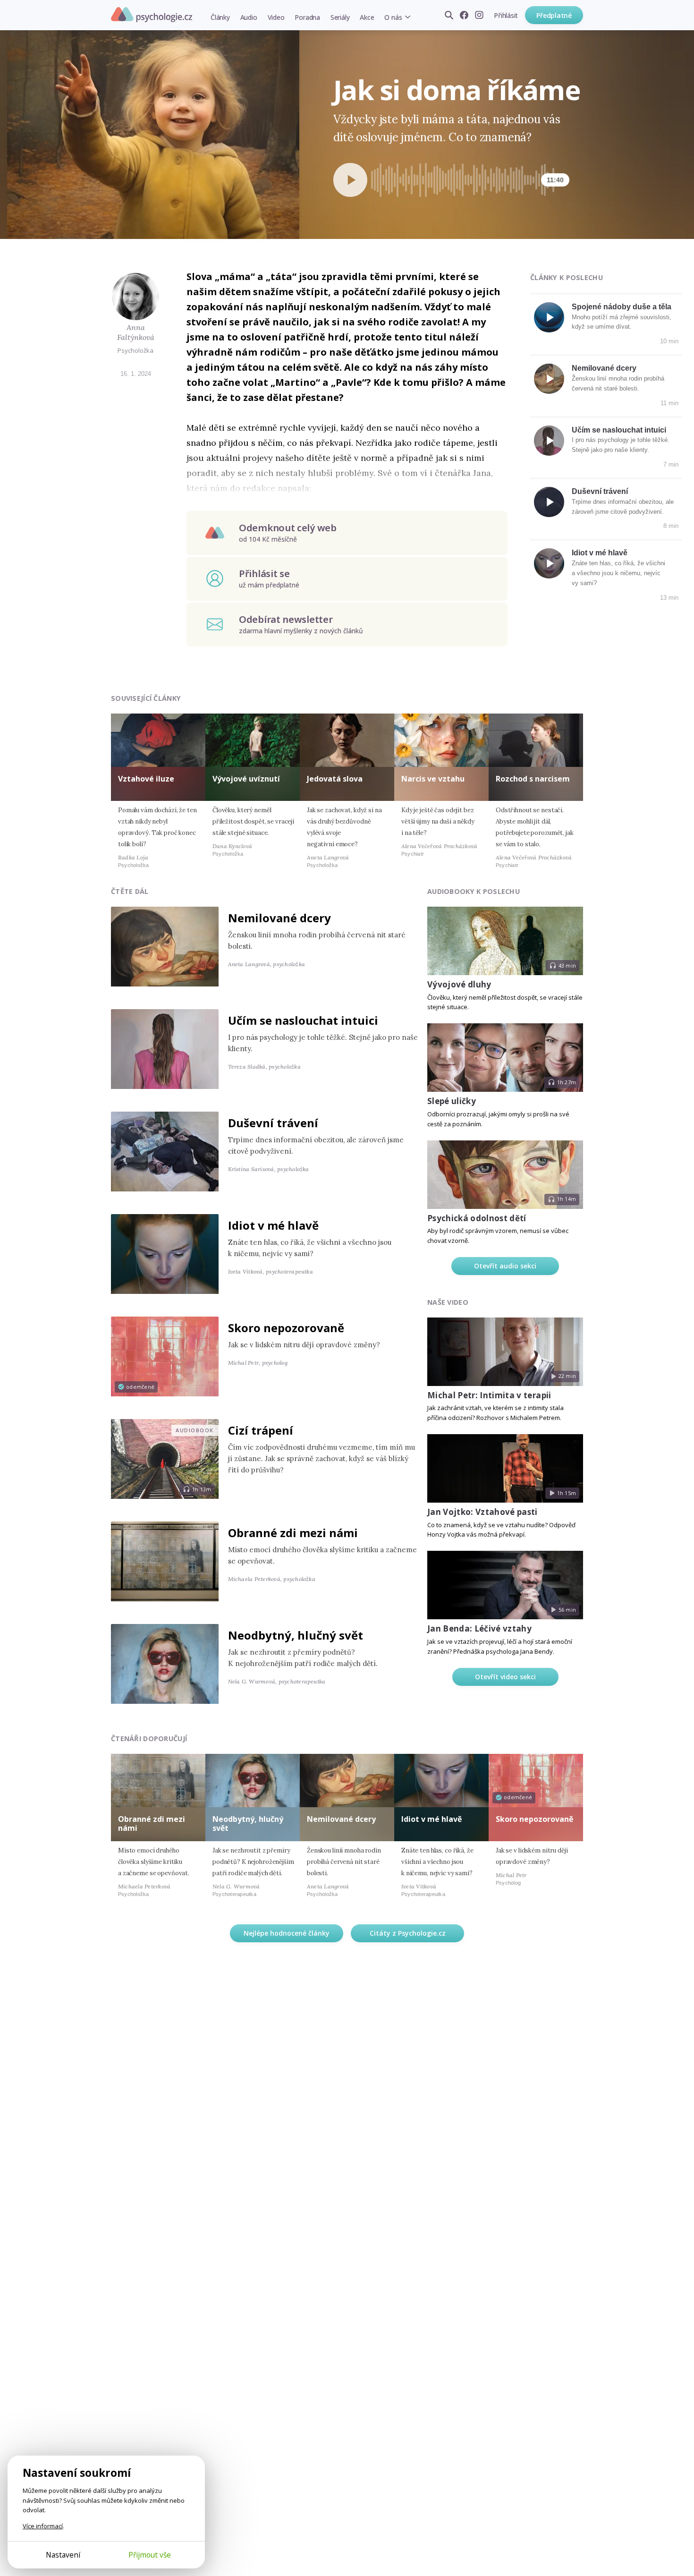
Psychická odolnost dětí (477, 1218)
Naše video (448, 1302)
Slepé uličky (452, 1101)
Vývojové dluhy (459, 984)
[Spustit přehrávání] (350, 180)
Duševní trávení (600, 491)
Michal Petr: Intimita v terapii (489, 1395)
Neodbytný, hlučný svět (296, 1635)
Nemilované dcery (604, 368)
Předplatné (554, 15)
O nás (393, 17)
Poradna (307, 17)
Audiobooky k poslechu (474, 891)
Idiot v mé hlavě (600, 553)
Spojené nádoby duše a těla (622, 307)
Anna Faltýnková (136, 332)
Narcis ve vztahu (433, 779)
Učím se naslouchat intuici (619, 430)
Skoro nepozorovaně (286, 1328)
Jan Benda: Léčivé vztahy (479, 1628)
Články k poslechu (567, 277)
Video (276, 17)
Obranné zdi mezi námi (293, 1533)
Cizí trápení (261, 1430)
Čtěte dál (130, 891)
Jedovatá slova (335, 779)
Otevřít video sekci (505, 1677)
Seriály (340, 17)
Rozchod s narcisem (533, 779)
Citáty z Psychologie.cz (408, 1933)
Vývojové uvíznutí (246, 779)
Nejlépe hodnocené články (287, 1933)
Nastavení (63, 2555)
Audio (249, 17)
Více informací (43, 2526)
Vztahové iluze (146, 779)
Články (220, 17)
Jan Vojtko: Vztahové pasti (482, 1512)
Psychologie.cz (152, 15)
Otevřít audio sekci (505, 1266)
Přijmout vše (150, 2555)
